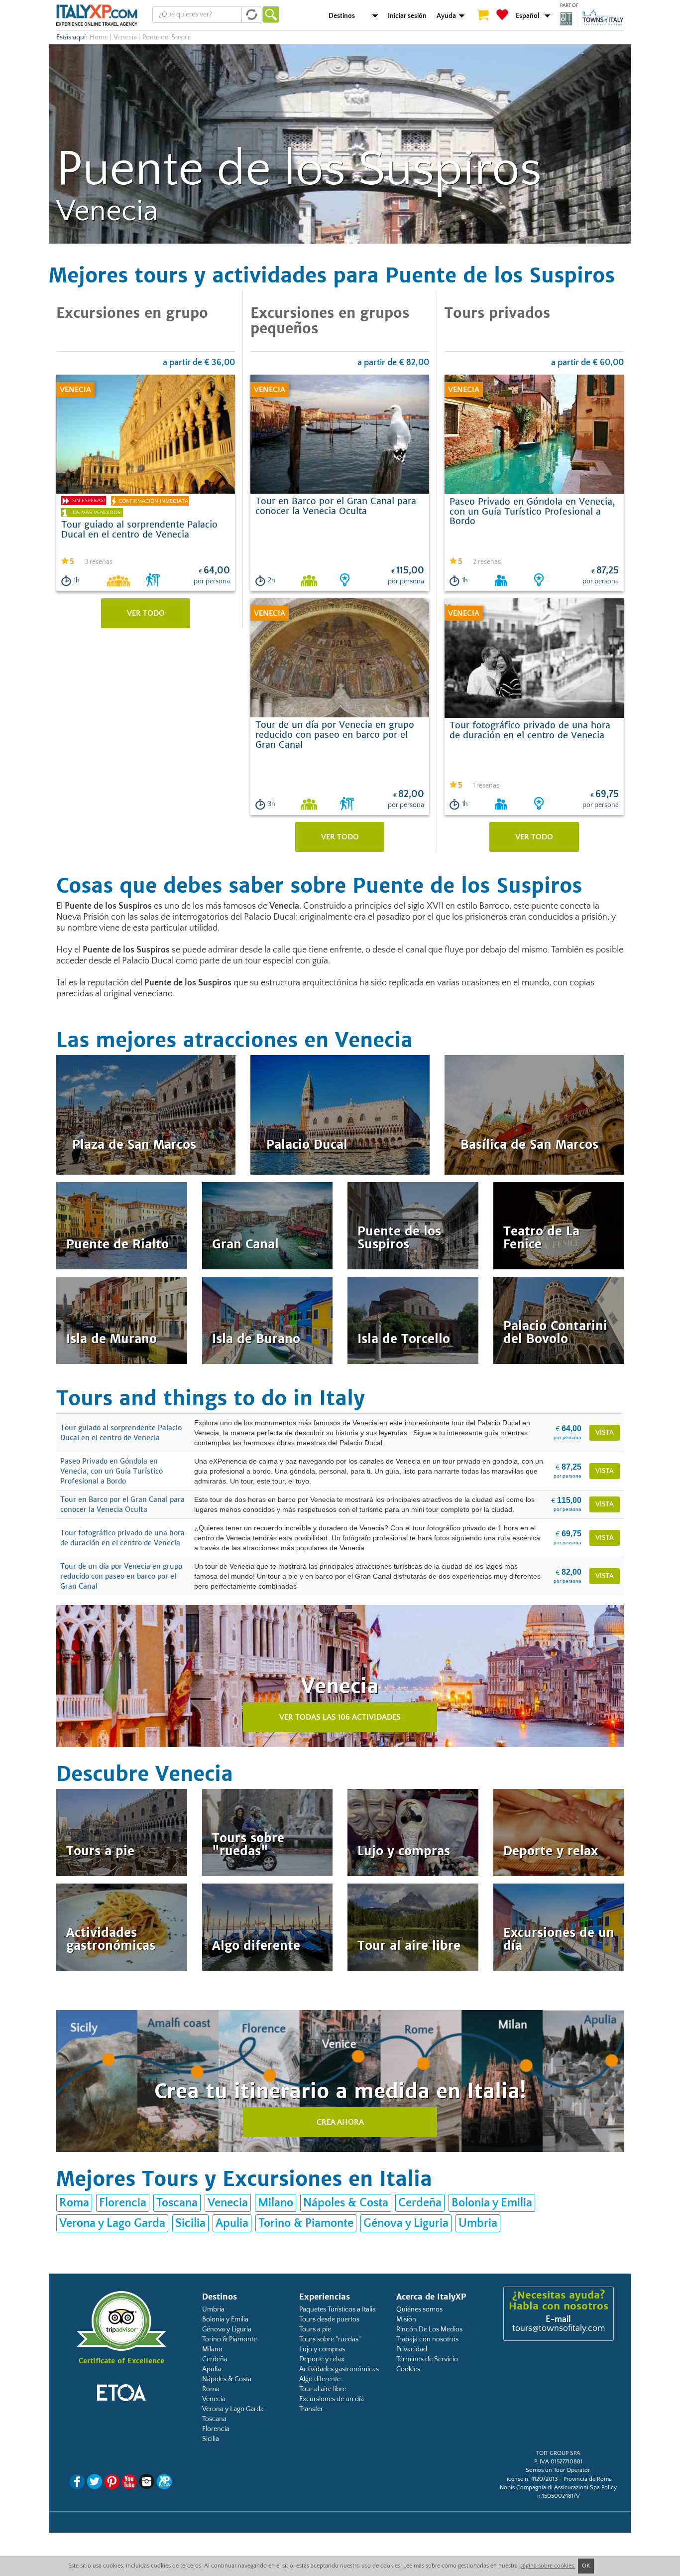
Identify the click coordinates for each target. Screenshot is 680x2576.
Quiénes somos (419, 2309)
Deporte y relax (322, 2359)
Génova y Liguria (406, 2223)
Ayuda (446, 16)
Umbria (478, 2223)
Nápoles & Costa (346, 2203)
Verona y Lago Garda (112, 2223)
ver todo (146, 613)
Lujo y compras (322, 2349)
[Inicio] (97, 15)
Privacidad (412, 2349)
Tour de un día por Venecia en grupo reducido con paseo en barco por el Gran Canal (121, 1576)
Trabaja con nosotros (427, 2339)
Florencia (123, 2203)
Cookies (408, 2369)
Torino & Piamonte (306, 2223)
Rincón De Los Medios (429, 2329)
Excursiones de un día (332, 2399)
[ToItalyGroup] (592, 18)
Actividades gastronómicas (339, 2369)
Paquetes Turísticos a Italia (338, 2309)
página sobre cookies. (547, 2566)
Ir (271, 14)
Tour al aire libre (323, 2389)
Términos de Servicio (427, 2359)
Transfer (311, 2409)
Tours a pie (315, 2329)
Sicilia (190, 2223)
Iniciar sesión (407, 16)
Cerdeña (420, 2203)
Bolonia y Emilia (492, 2203)
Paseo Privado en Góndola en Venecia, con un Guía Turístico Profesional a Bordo (112, 1471)
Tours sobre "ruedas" (330, 2339)
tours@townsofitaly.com (559, 2328)
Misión (406, 2319)
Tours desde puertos (329, 2319)
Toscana (177, 2203)
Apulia (232, 2223)
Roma (74, 2203)
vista (605, 1433)
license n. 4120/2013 (531, 2479)
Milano (276, 2203)
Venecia (125, 37)
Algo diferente (320, 2379)
